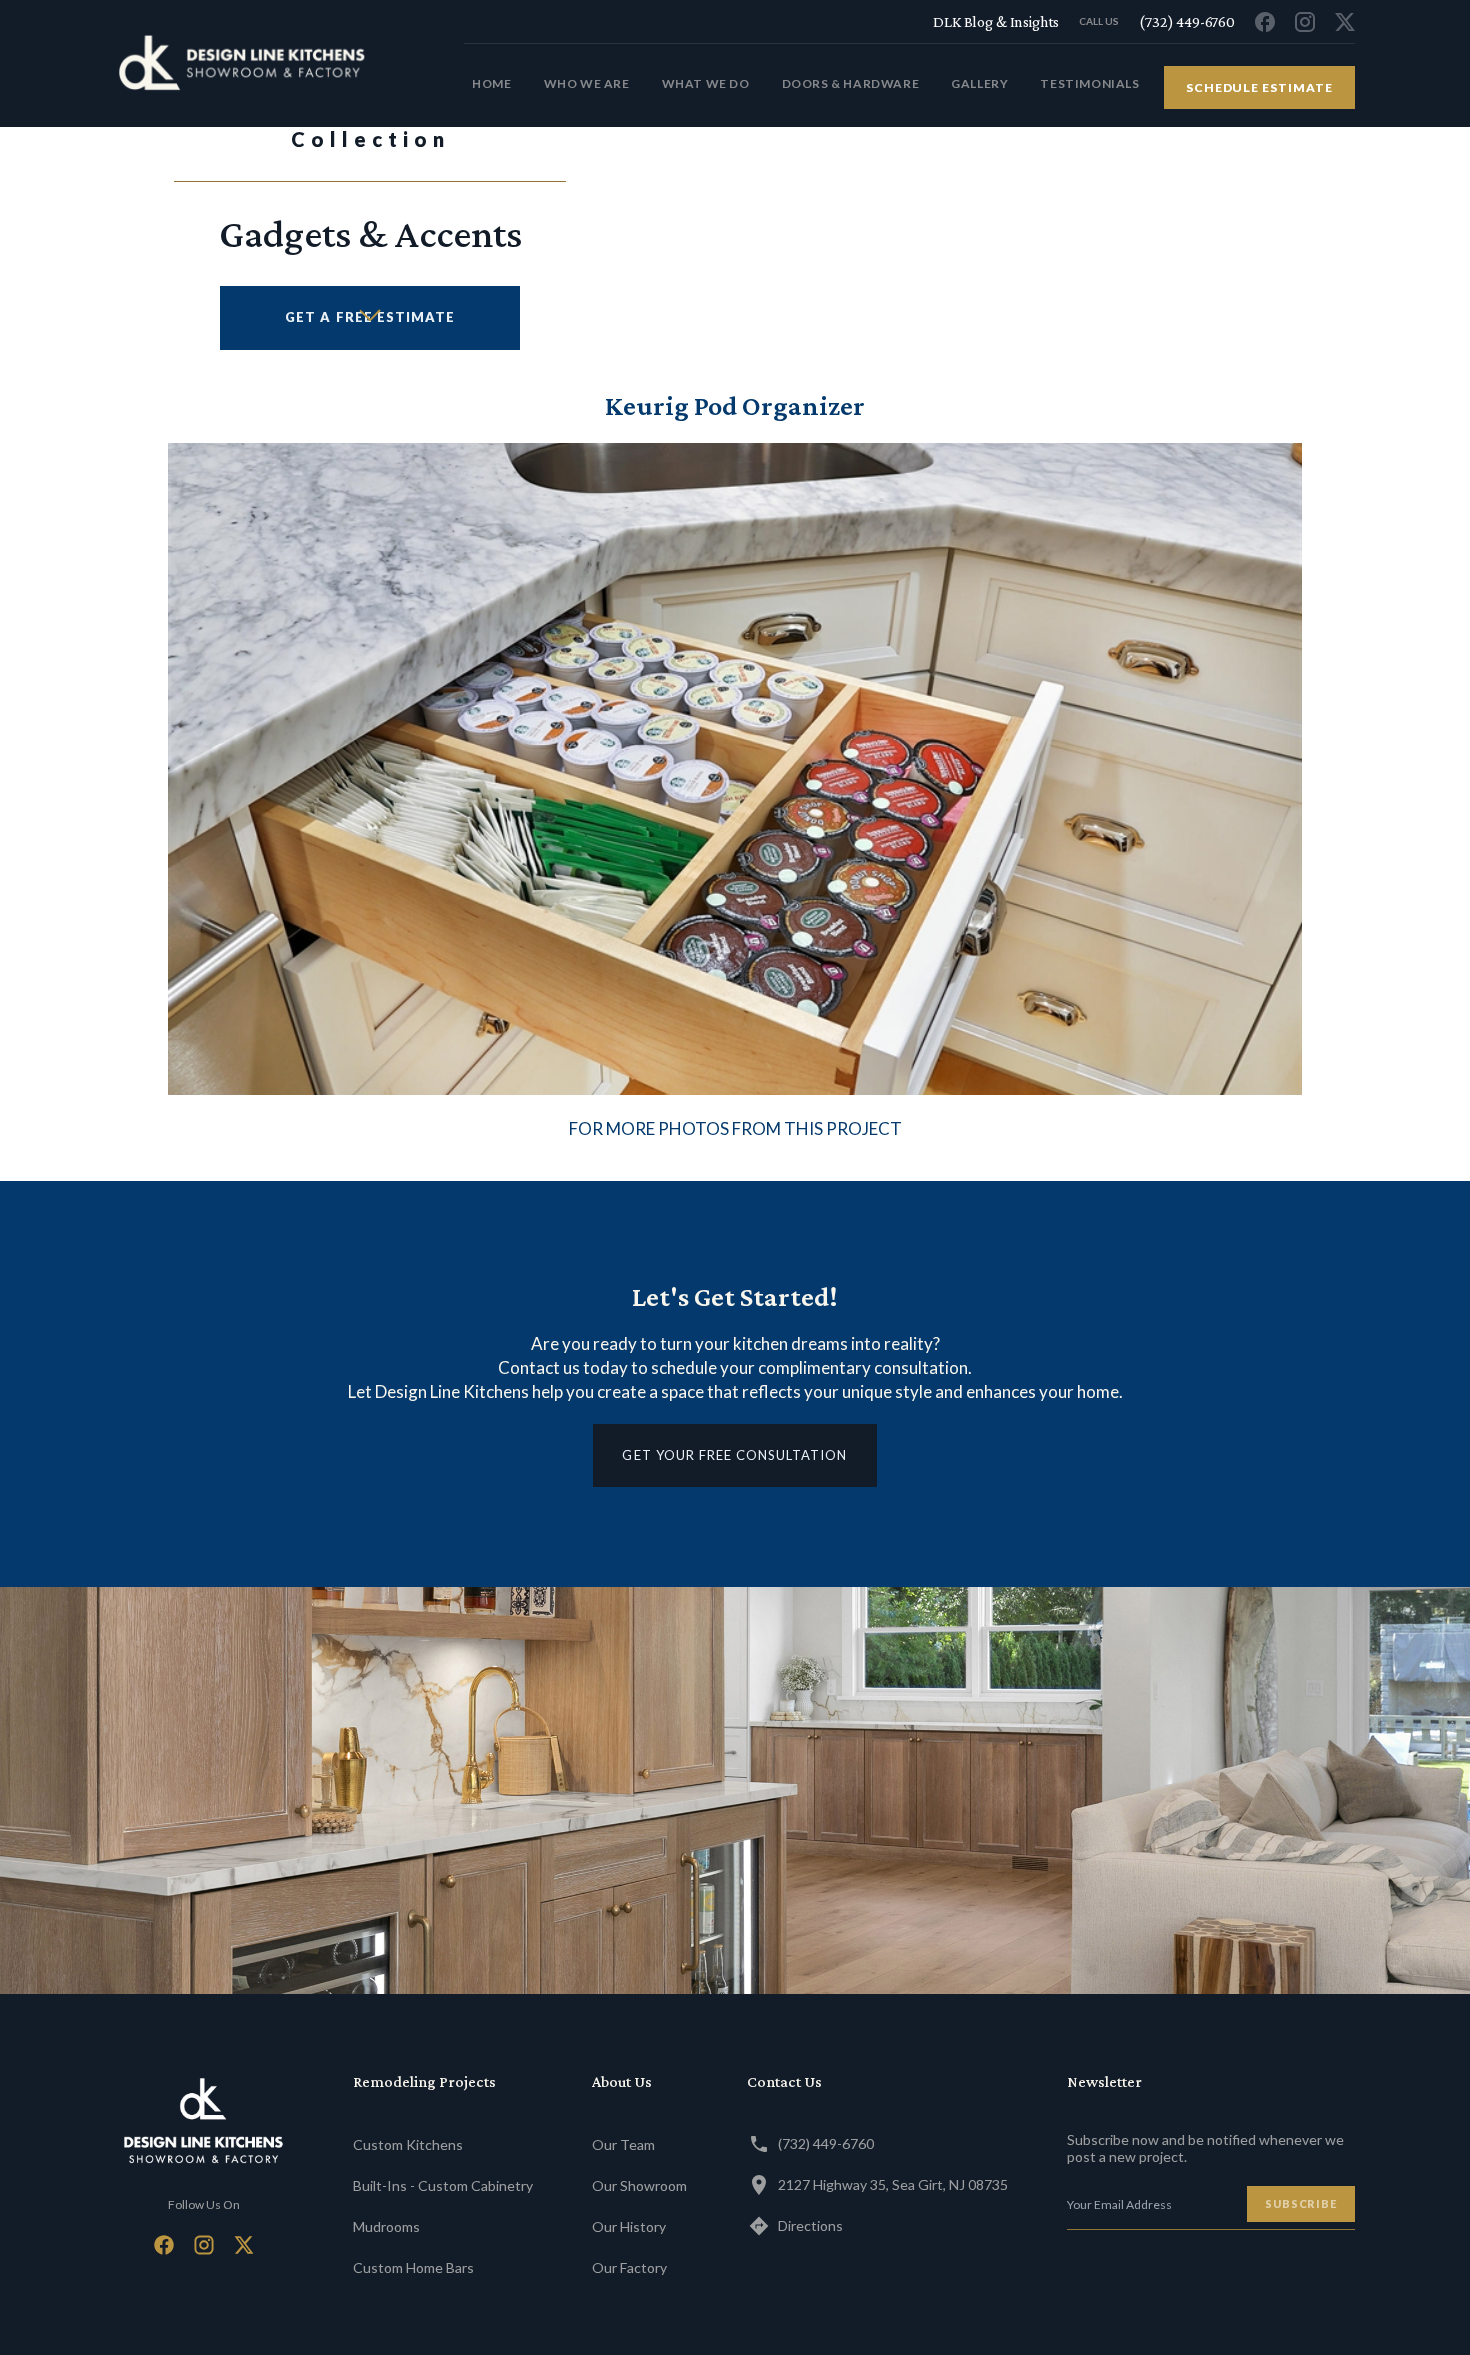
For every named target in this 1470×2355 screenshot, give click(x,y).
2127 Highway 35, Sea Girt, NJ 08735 (893, 2184)
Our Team (623, 2144)
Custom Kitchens (408, 2144)
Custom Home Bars (413, 2267)
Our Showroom (639, 2185)
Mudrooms (386, 2226)
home (491, 83)
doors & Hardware (851, 83)
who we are (587, 83)
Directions (810, 2225)
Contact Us (784, 2081)
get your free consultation (734, 1455)
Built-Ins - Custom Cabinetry (443, 2185)
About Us (622, 2081)
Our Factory (629, 2267)
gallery (979, 83)
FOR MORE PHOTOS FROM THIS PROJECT (735, 1128)
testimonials (1089, 83)
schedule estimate (1259, 87)
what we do (706, 83)
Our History (629, 2226)
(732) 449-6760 (826, 2143)
